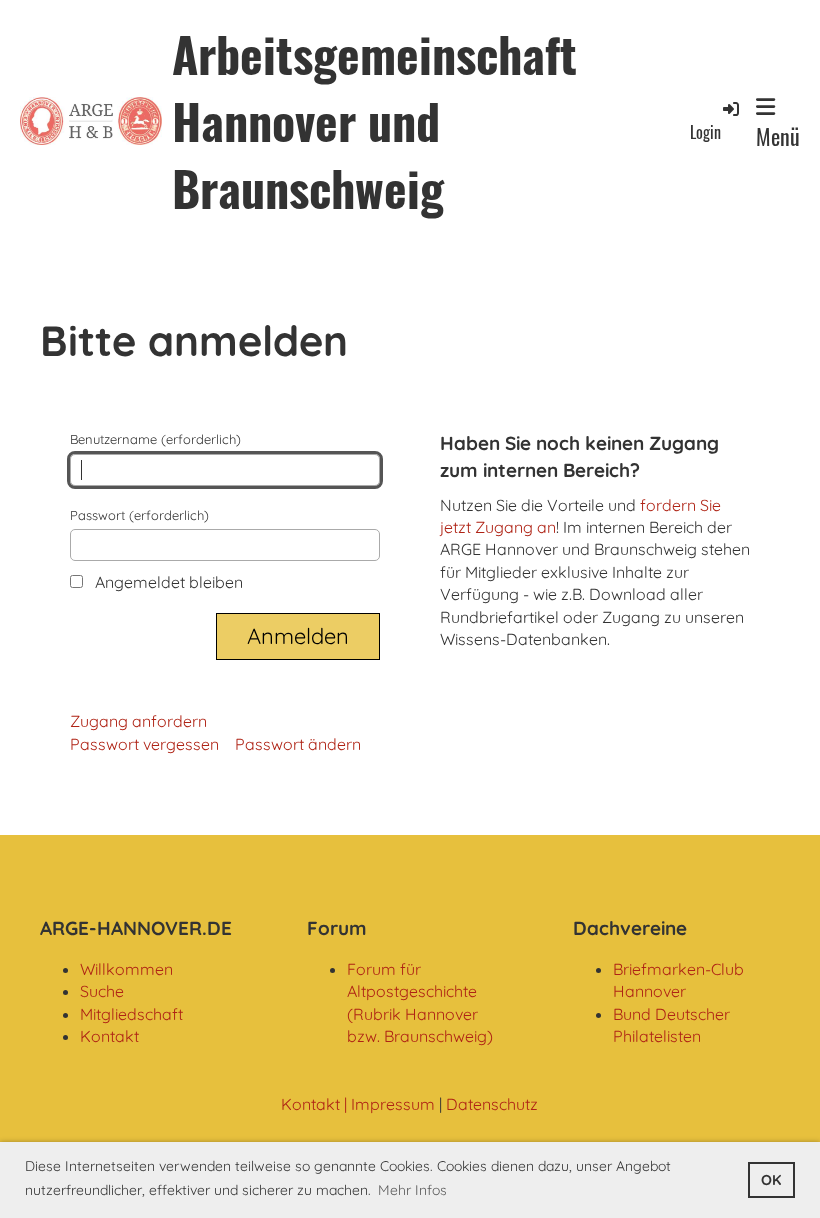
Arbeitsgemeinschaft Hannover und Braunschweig (374, 121)
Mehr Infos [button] (412, 1190)
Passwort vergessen (144, 744)
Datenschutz (492, 1104)
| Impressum (387, 1104)
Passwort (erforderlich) (139, 515)
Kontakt (109, 1036)
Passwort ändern (298, 744)
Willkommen (126, 969)
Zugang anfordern (138, 721)
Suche (102, 991)
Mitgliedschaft (131, 1014)
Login (705, 131)
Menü (778, 136)
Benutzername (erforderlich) (155, 439)
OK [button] (771, 1180)
